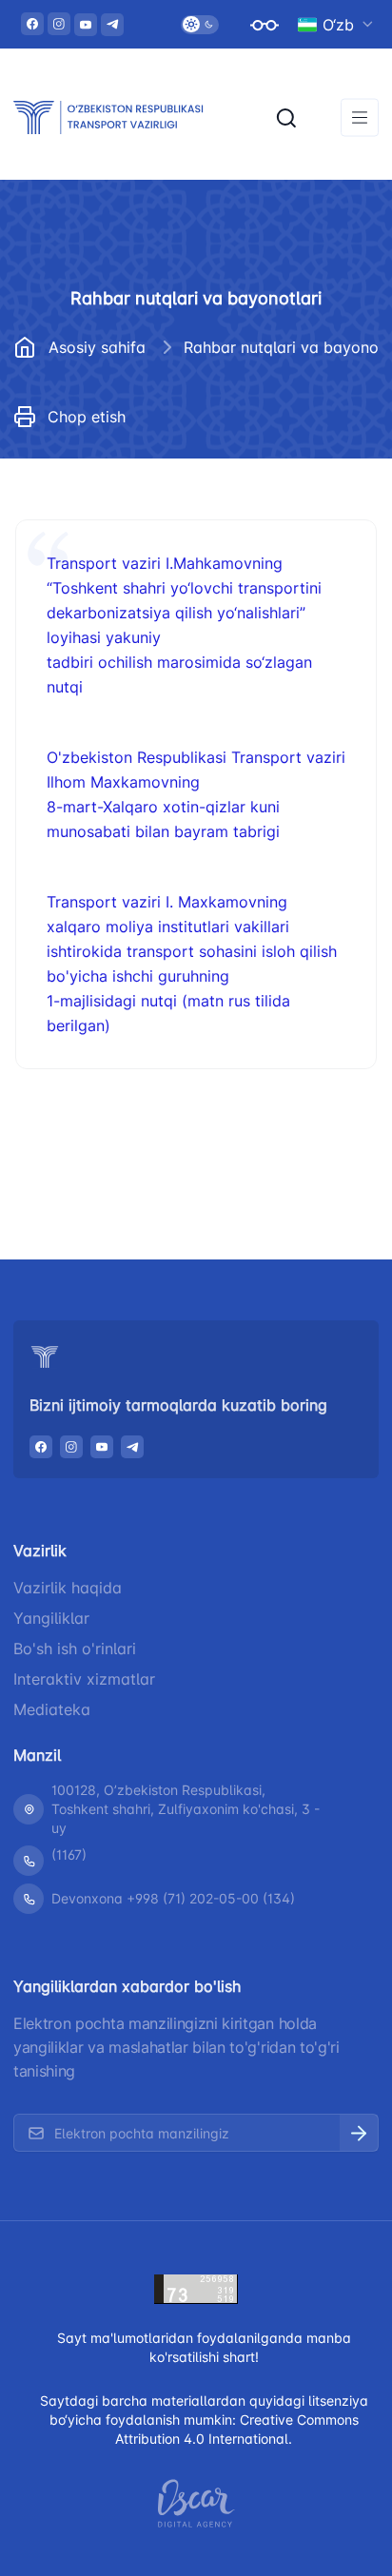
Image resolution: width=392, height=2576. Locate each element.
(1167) (69, 1854)
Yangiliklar (51, 1618)
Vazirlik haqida (68, 1588)
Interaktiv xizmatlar (84, 1679)
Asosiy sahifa (97, 347)
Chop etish (87, 417)
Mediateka (52, 1709)
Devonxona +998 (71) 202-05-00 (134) (173, 1898)
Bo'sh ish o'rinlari (75, 1649)
